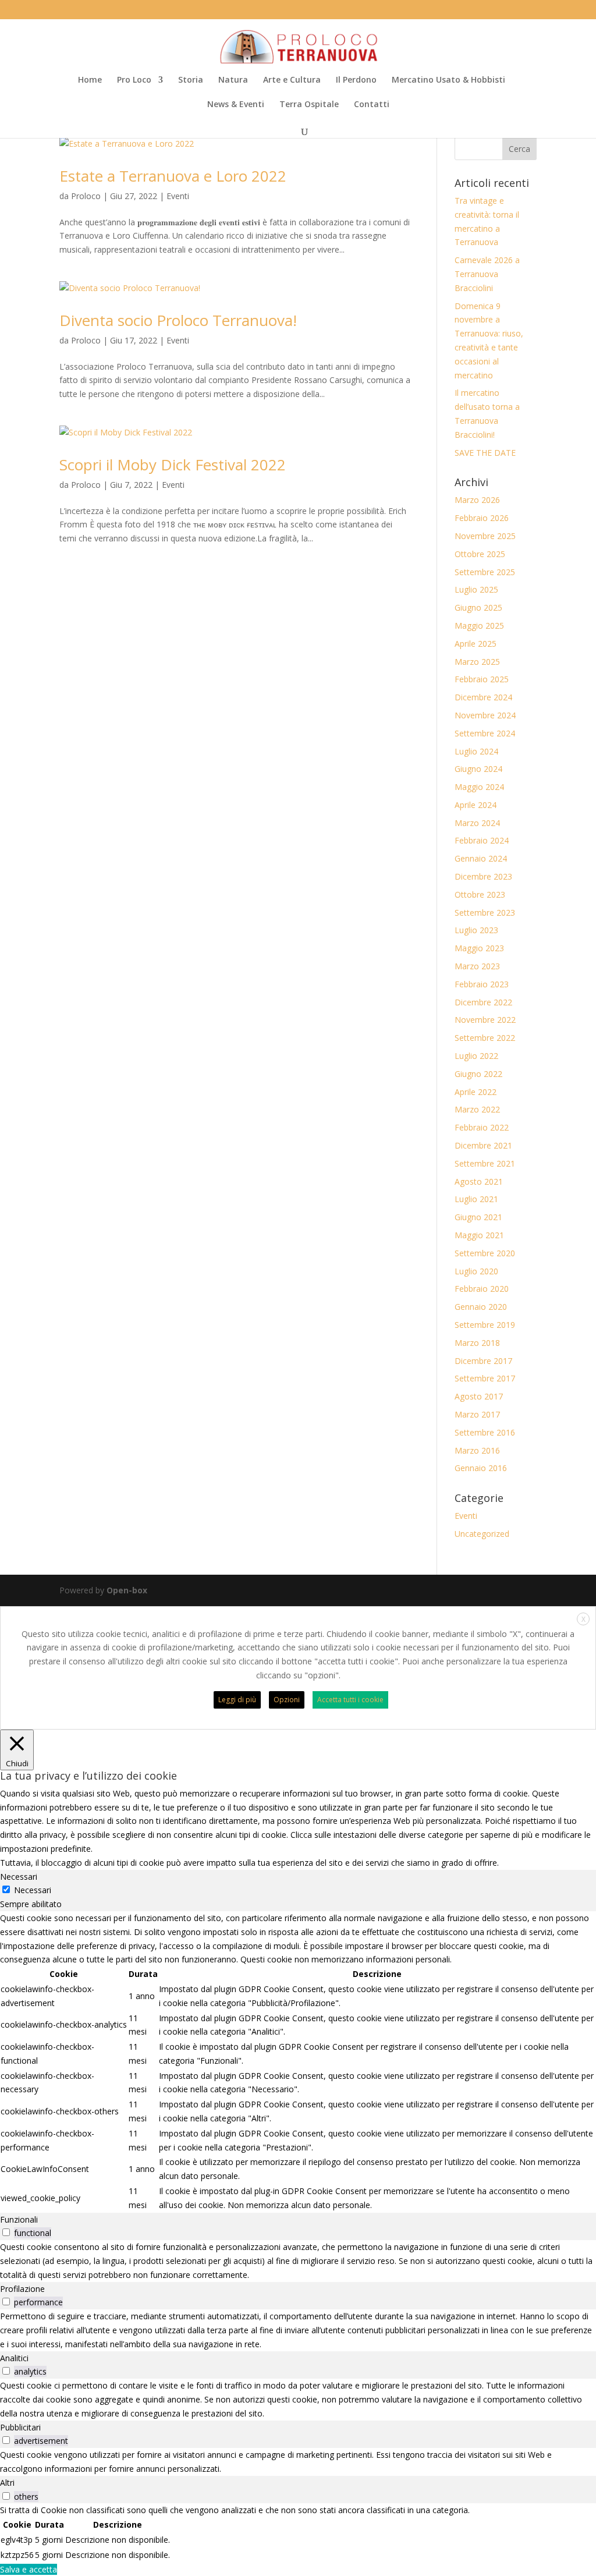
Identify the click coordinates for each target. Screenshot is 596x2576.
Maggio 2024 (479, 787)
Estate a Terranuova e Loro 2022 (173, 176)
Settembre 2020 (485, 1253)
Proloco (86, 196)
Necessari (33, 1890)
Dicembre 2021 (483, 1145)
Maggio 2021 (479, 1235)
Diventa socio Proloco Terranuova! (178, 320)
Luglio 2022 (476, 1056)
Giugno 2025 (478, 607)
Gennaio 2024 (481, 858)
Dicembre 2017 (483, 1361)
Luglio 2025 (476, 589)
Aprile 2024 (476, 805)
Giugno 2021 (478, 1217)
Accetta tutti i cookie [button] (350, 1700)
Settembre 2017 (485, 1378)
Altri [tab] (7, 2483)
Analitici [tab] (14, 2358)
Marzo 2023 (477, 966)
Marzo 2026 (477, 500)
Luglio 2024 (476, 751)
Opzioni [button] (287, 1700)
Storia (191, 80)
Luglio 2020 (476, 1271)
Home (90, 80)
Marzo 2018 (477, 1343)
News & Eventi (236, 105)
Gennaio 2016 (481, 1468)
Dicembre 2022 (483, 1002)
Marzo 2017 (477, 1414)
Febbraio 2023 (482, 984)
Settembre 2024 (485, 733)
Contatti (372, 105)
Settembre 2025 (485, 572)
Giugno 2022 (478, 1074)
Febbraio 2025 (482, 679)
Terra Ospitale (309, 105)
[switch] (6, 2232)
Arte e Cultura (292, 80)
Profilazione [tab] (22, 2289)
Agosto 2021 (479, 1181)
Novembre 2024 (485, 715)
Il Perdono (356, 80)
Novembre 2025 (485, 536)
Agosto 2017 (479, 1396)
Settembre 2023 (485, 913)
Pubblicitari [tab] (20, 2427)
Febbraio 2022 (482, 1127)
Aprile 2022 (476, 1092)
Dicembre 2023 (483, 876)
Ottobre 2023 (480, 894)
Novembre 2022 (485, 1020)
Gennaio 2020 (481, 1307)
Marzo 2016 (477, 1450)
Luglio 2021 (476, 1199)
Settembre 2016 (485, 1432)
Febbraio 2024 (482, 840)
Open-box (127, 1590)
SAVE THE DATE (485, 453)
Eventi (178, 196)
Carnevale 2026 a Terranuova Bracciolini (487, 274)
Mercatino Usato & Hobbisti (448, 80)
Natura (233, 80)
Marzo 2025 (477, 662)
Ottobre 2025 (480, 554)
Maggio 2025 (479, 626)
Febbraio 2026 (482, 518)
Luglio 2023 (476, 930)
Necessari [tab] (19, 1877)
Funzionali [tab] (19, 2219)
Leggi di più (237, 1700)
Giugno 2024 (478, 769)
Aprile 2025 (476, 644)
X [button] (583, 1619)
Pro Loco (134, 80)
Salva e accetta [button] (29, 2569)
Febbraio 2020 (482, 1289)
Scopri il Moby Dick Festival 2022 (173, 465)
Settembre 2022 (485, 1038)
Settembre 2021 (485, 1163)
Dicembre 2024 (483, 697)
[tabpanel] (298, 2062)
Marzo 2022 (477, 1109)
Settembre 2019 (485, 1325)
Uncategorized (482, 1534)
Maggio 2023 (479, 948)
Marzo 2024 (477, 823)
